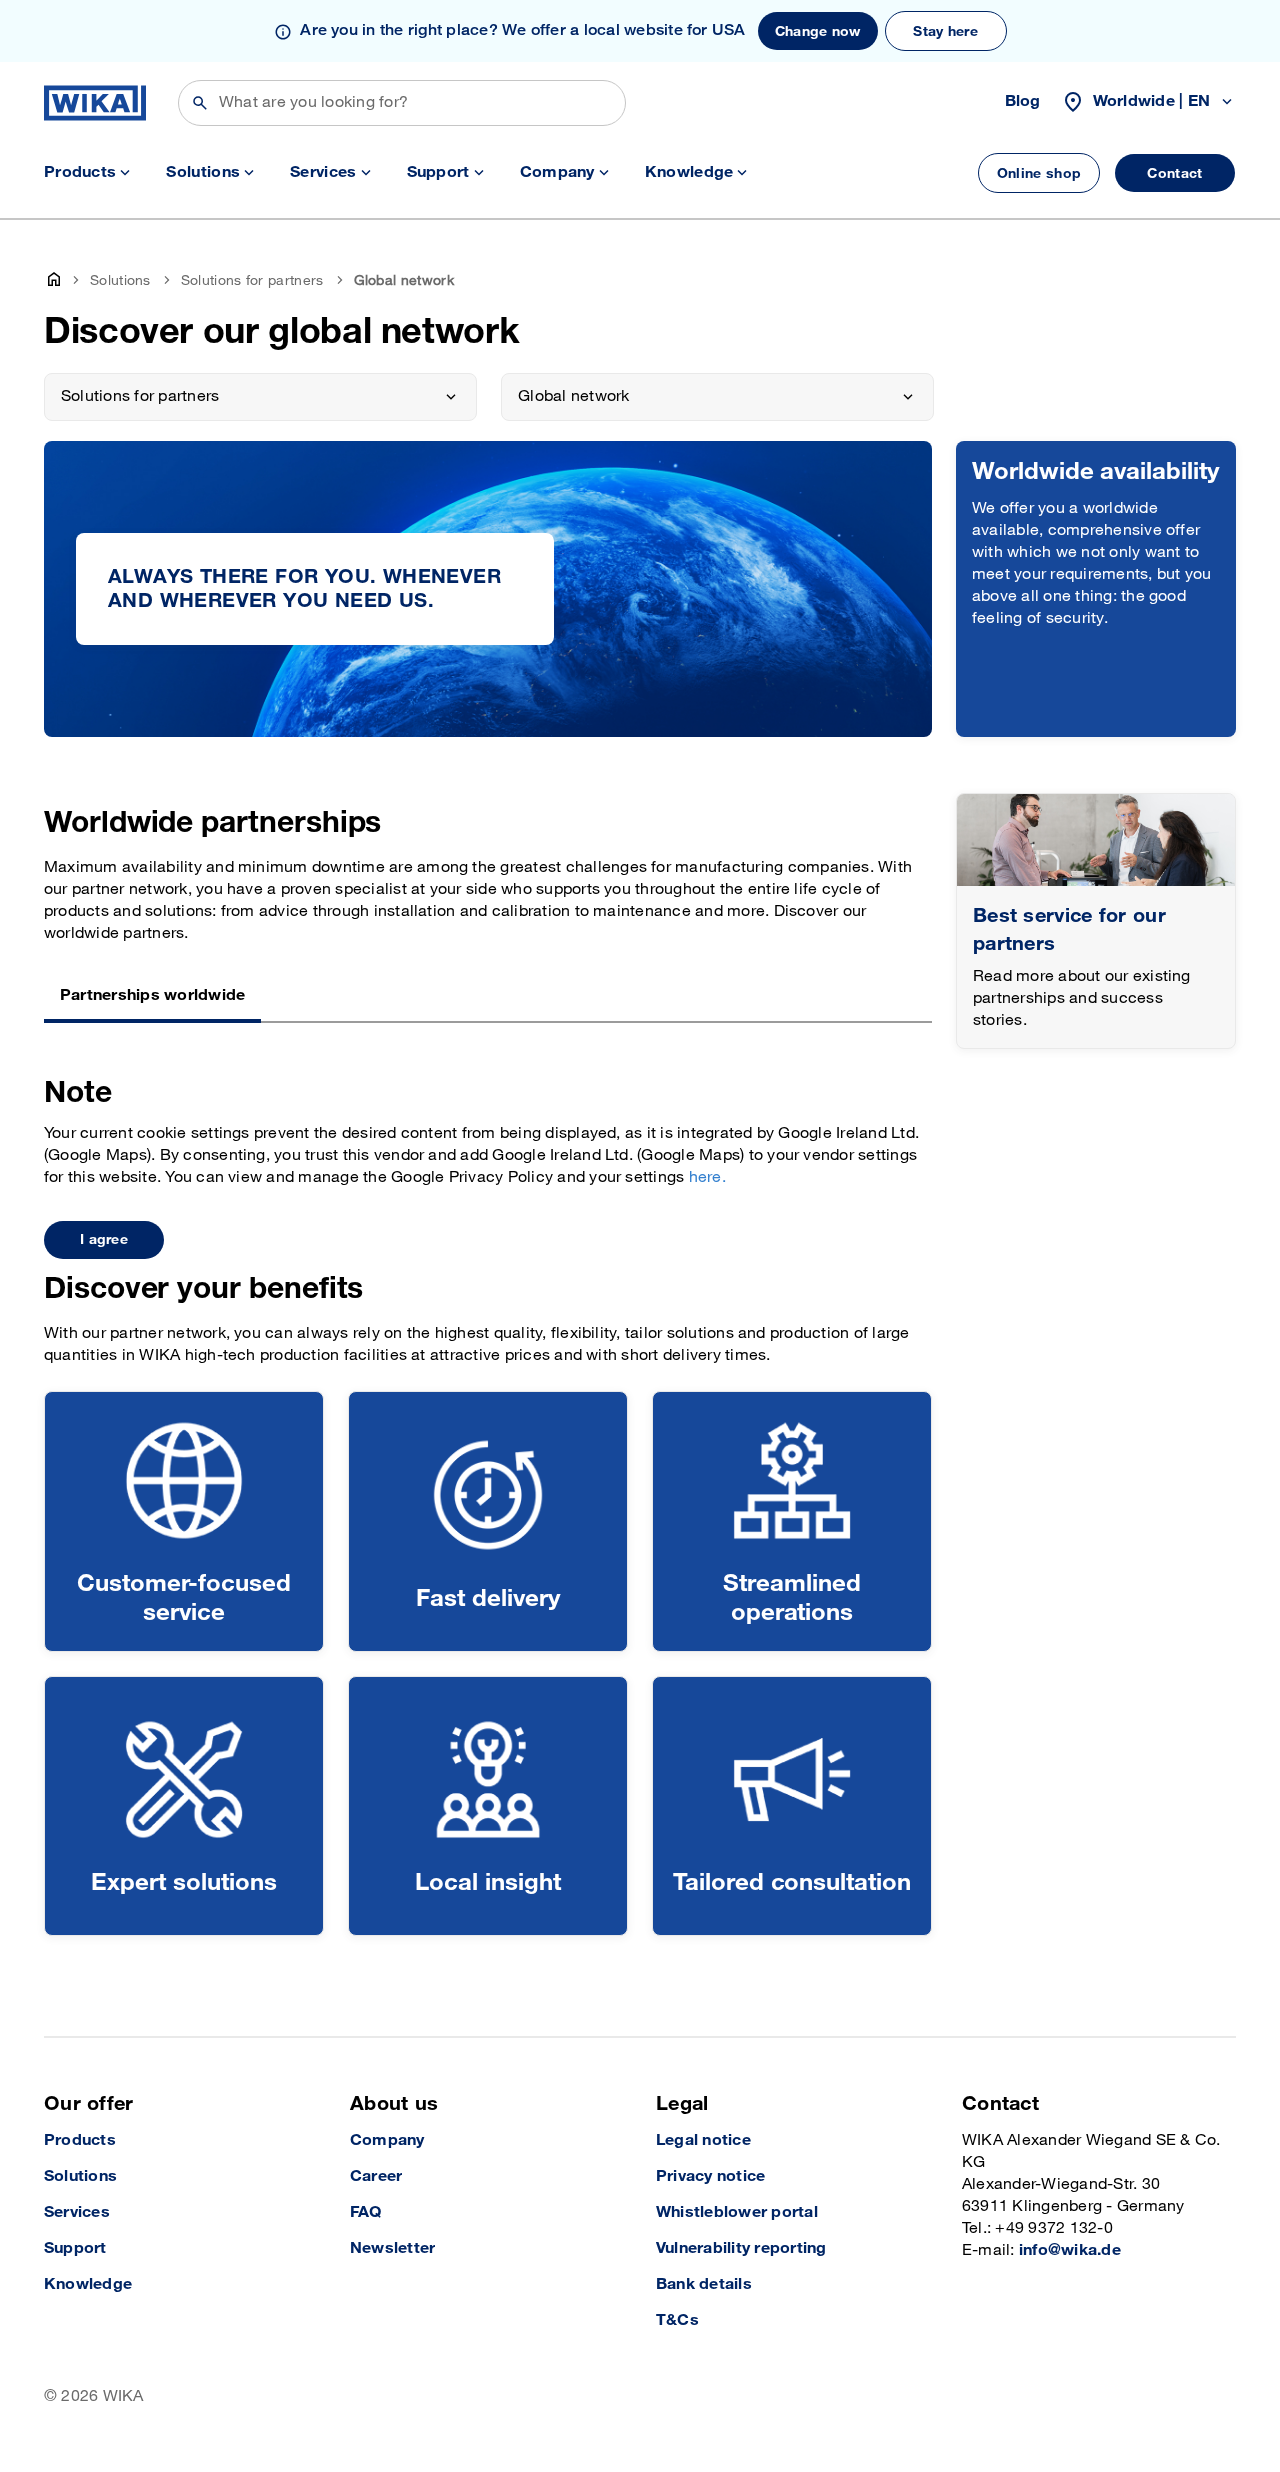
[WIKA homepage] (95, 103)
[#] (1096, 840)
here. (707, 1177)
